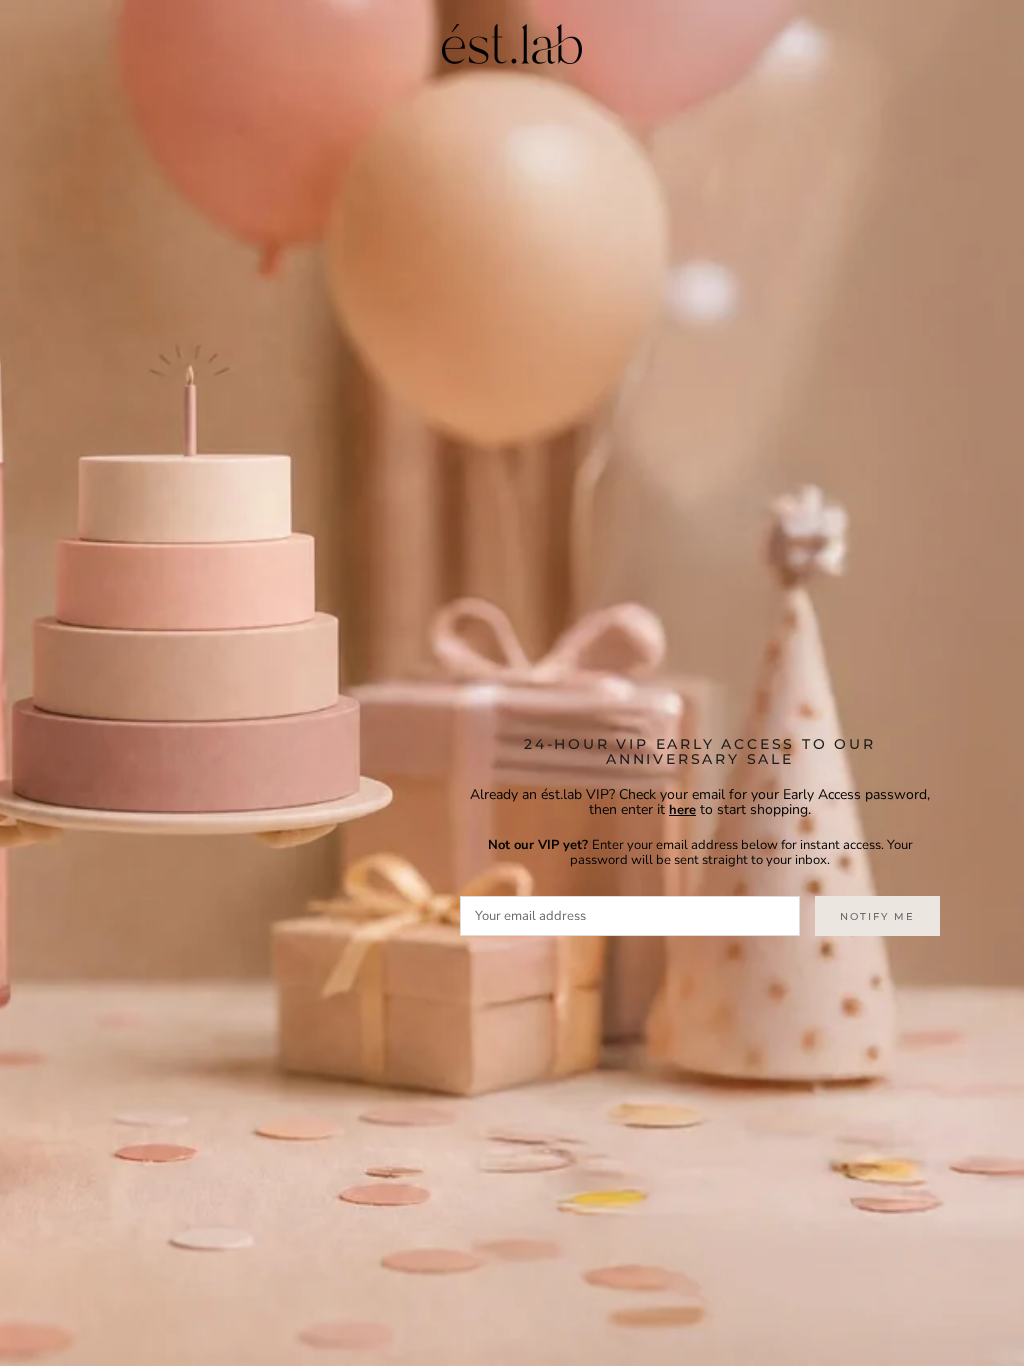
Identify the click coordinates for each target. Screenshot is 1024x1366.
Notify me (877, 916)
